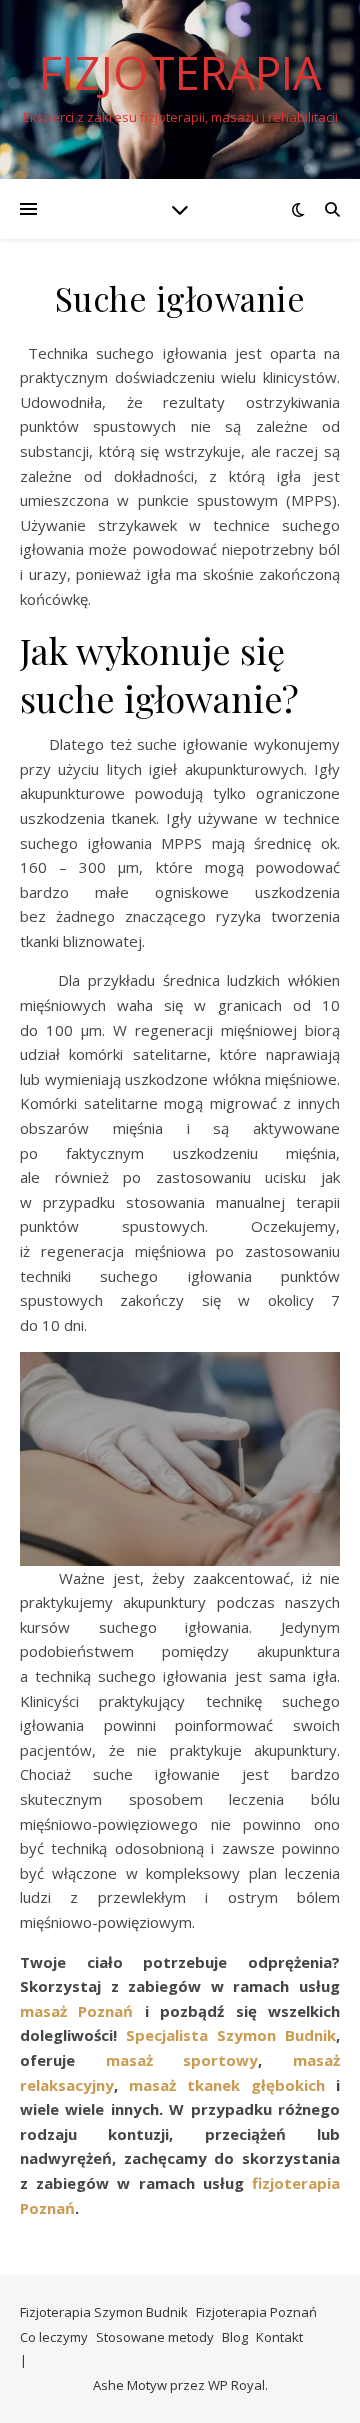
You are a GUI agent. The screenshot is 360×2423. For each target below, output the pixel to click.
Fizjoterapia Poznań (256, 2312)
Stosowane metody (155, 2337)
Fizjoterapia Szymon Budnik (104, 2312)
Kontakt (279, 2337)
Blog (235, 2337)
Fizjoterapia (180, 72)
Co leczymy (54, 2337)
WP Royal (236, 2385)
